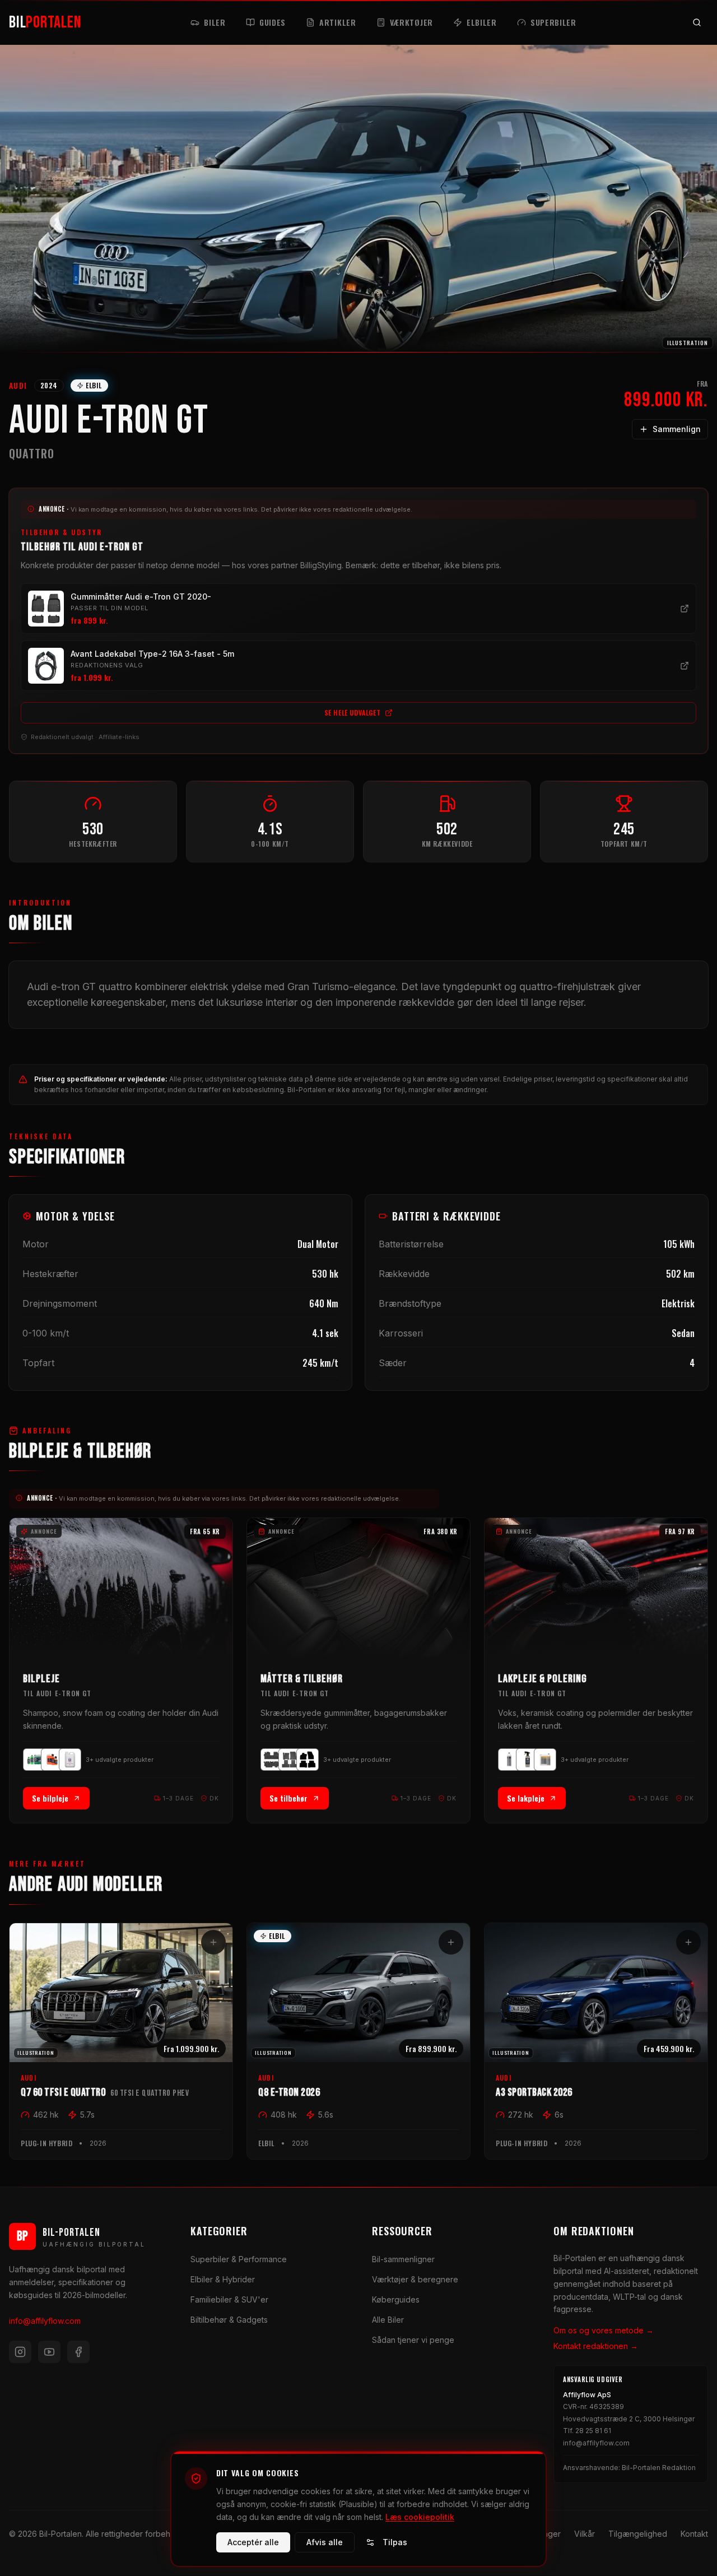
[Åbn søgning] (697, 22)
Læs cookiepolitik (420, 2516)
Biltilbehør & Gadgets (229, 2320)
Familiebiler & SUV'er (229, 2299)
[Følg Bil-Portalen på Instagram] (20, 2352)
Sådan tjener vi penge (413, 2340)
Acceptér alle (253, 2542)
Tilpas (395, 2542)
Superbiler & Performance (239, 2259)
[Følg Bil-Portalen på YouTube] (49, 2352)
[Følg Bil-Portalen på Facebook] (78, 2352)
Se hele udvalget (353, 713)
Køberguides (396, 2299)
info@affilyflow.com (45, 2321)
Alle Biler (388, 2320)
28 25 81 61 (593, 2431)
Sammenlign (677, 429)
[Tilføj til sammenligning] (213, 1942)
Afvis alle (325, 2542)
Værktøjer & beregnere (415, 2279)
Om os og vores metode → (604, 2330)
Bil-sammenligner (403, 2259)
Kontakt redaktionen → (596, 2346)
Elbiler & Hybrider (223, 2279)
